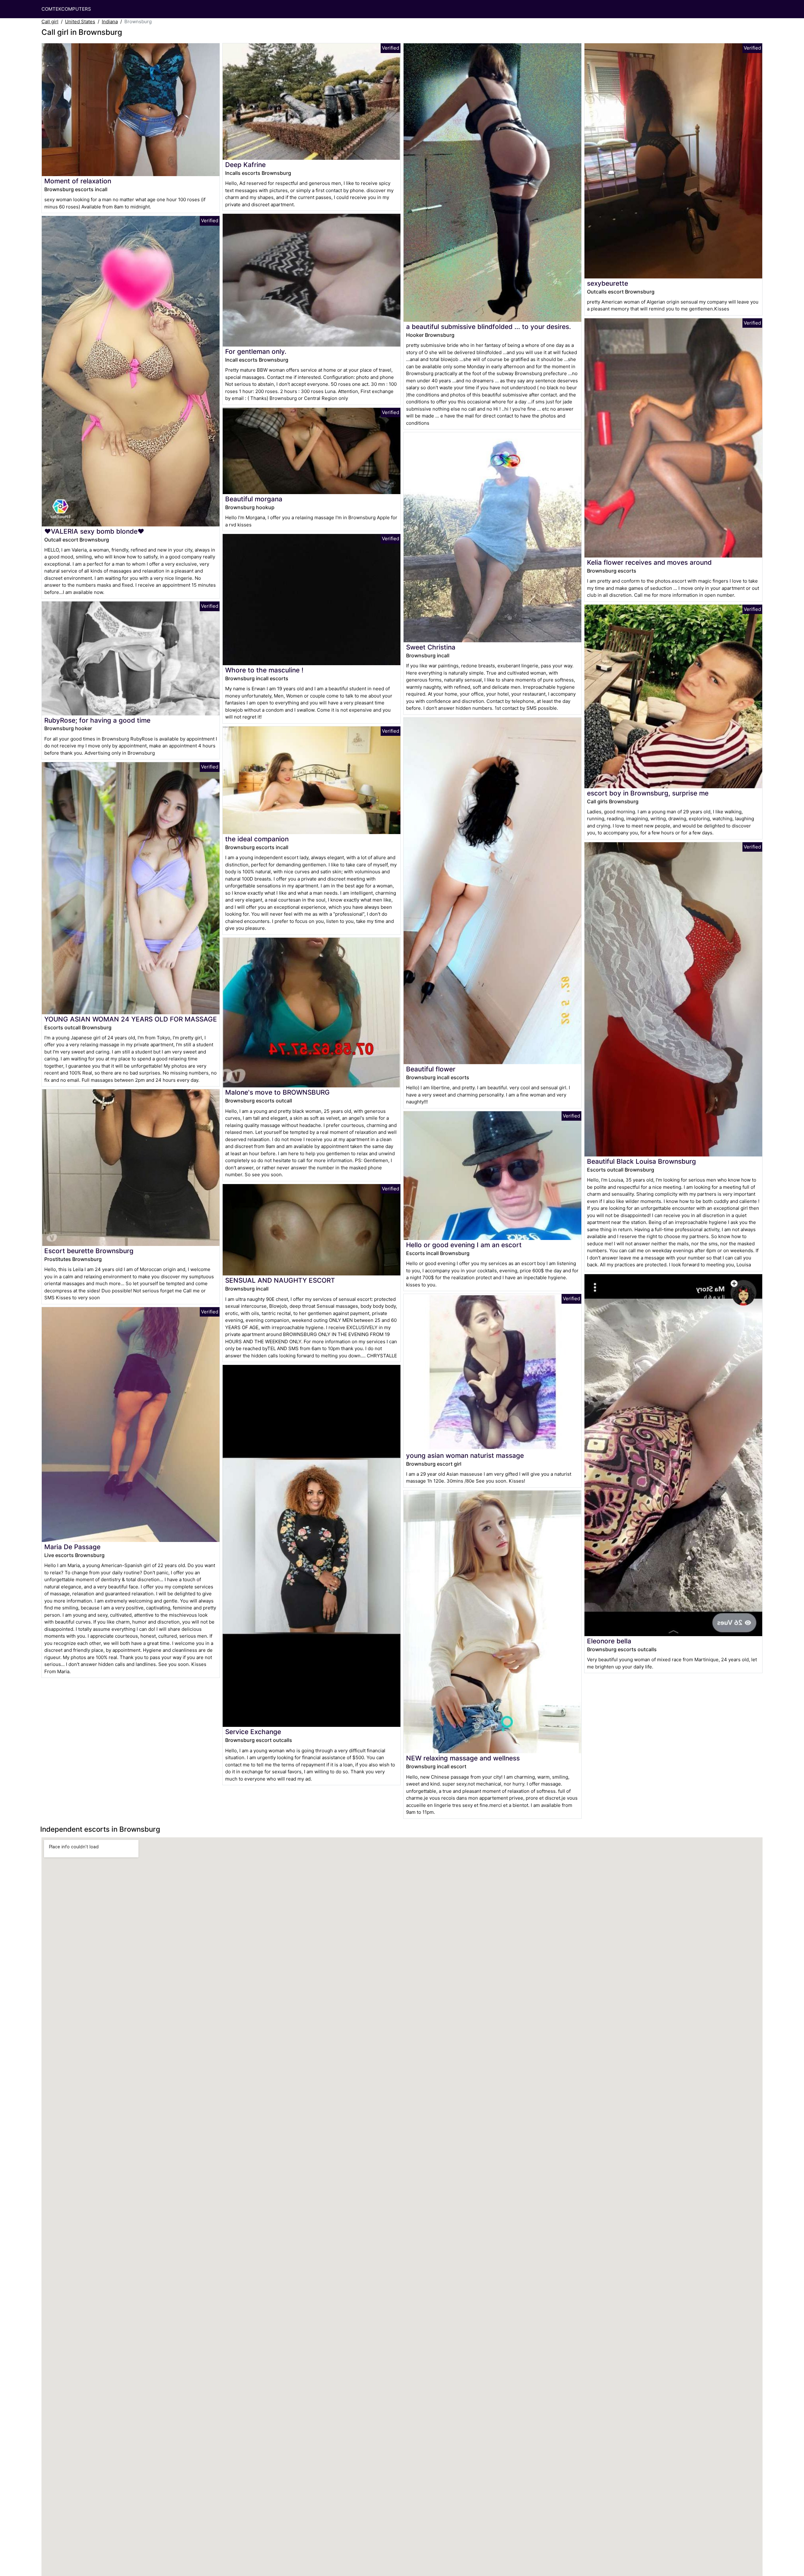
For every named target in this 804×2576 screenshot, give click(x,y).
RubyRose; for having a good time (97, 720)
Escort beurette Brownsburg (89, 1251)
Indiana (110, 22)
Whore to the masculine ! (264, 670)
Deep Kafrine (245, 165)
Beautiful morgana (254, 499)
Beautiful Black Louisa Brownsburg (641, 1161)
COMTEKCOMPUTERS (66, 9)
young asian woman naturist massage (465, 1455)
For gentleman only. (256, 351)
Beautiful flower (431, 1069)
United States (80, 22)
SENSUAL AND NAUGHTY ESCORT (280, 1280)
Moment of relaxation (78, 181)
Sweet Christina (431, 647)
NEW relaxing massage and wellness (463, 1758)
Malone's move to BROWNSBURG (277, 1092)
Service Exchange (253, 1732)
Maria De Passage (72, 1547)
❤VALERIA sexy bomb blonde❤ (94, 531)
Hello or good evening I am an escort (464, 1245)
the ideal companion (257, 839)
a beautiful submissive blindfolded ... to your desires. (489, 327)
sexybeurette (608, 283)
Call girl (50, 22)
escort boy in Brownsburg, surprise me (648, 793)
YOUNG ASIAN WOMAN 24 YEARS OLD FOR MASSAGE (131, 1019)
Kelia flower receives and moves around (649, 562)
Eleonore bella (609, 1641)
